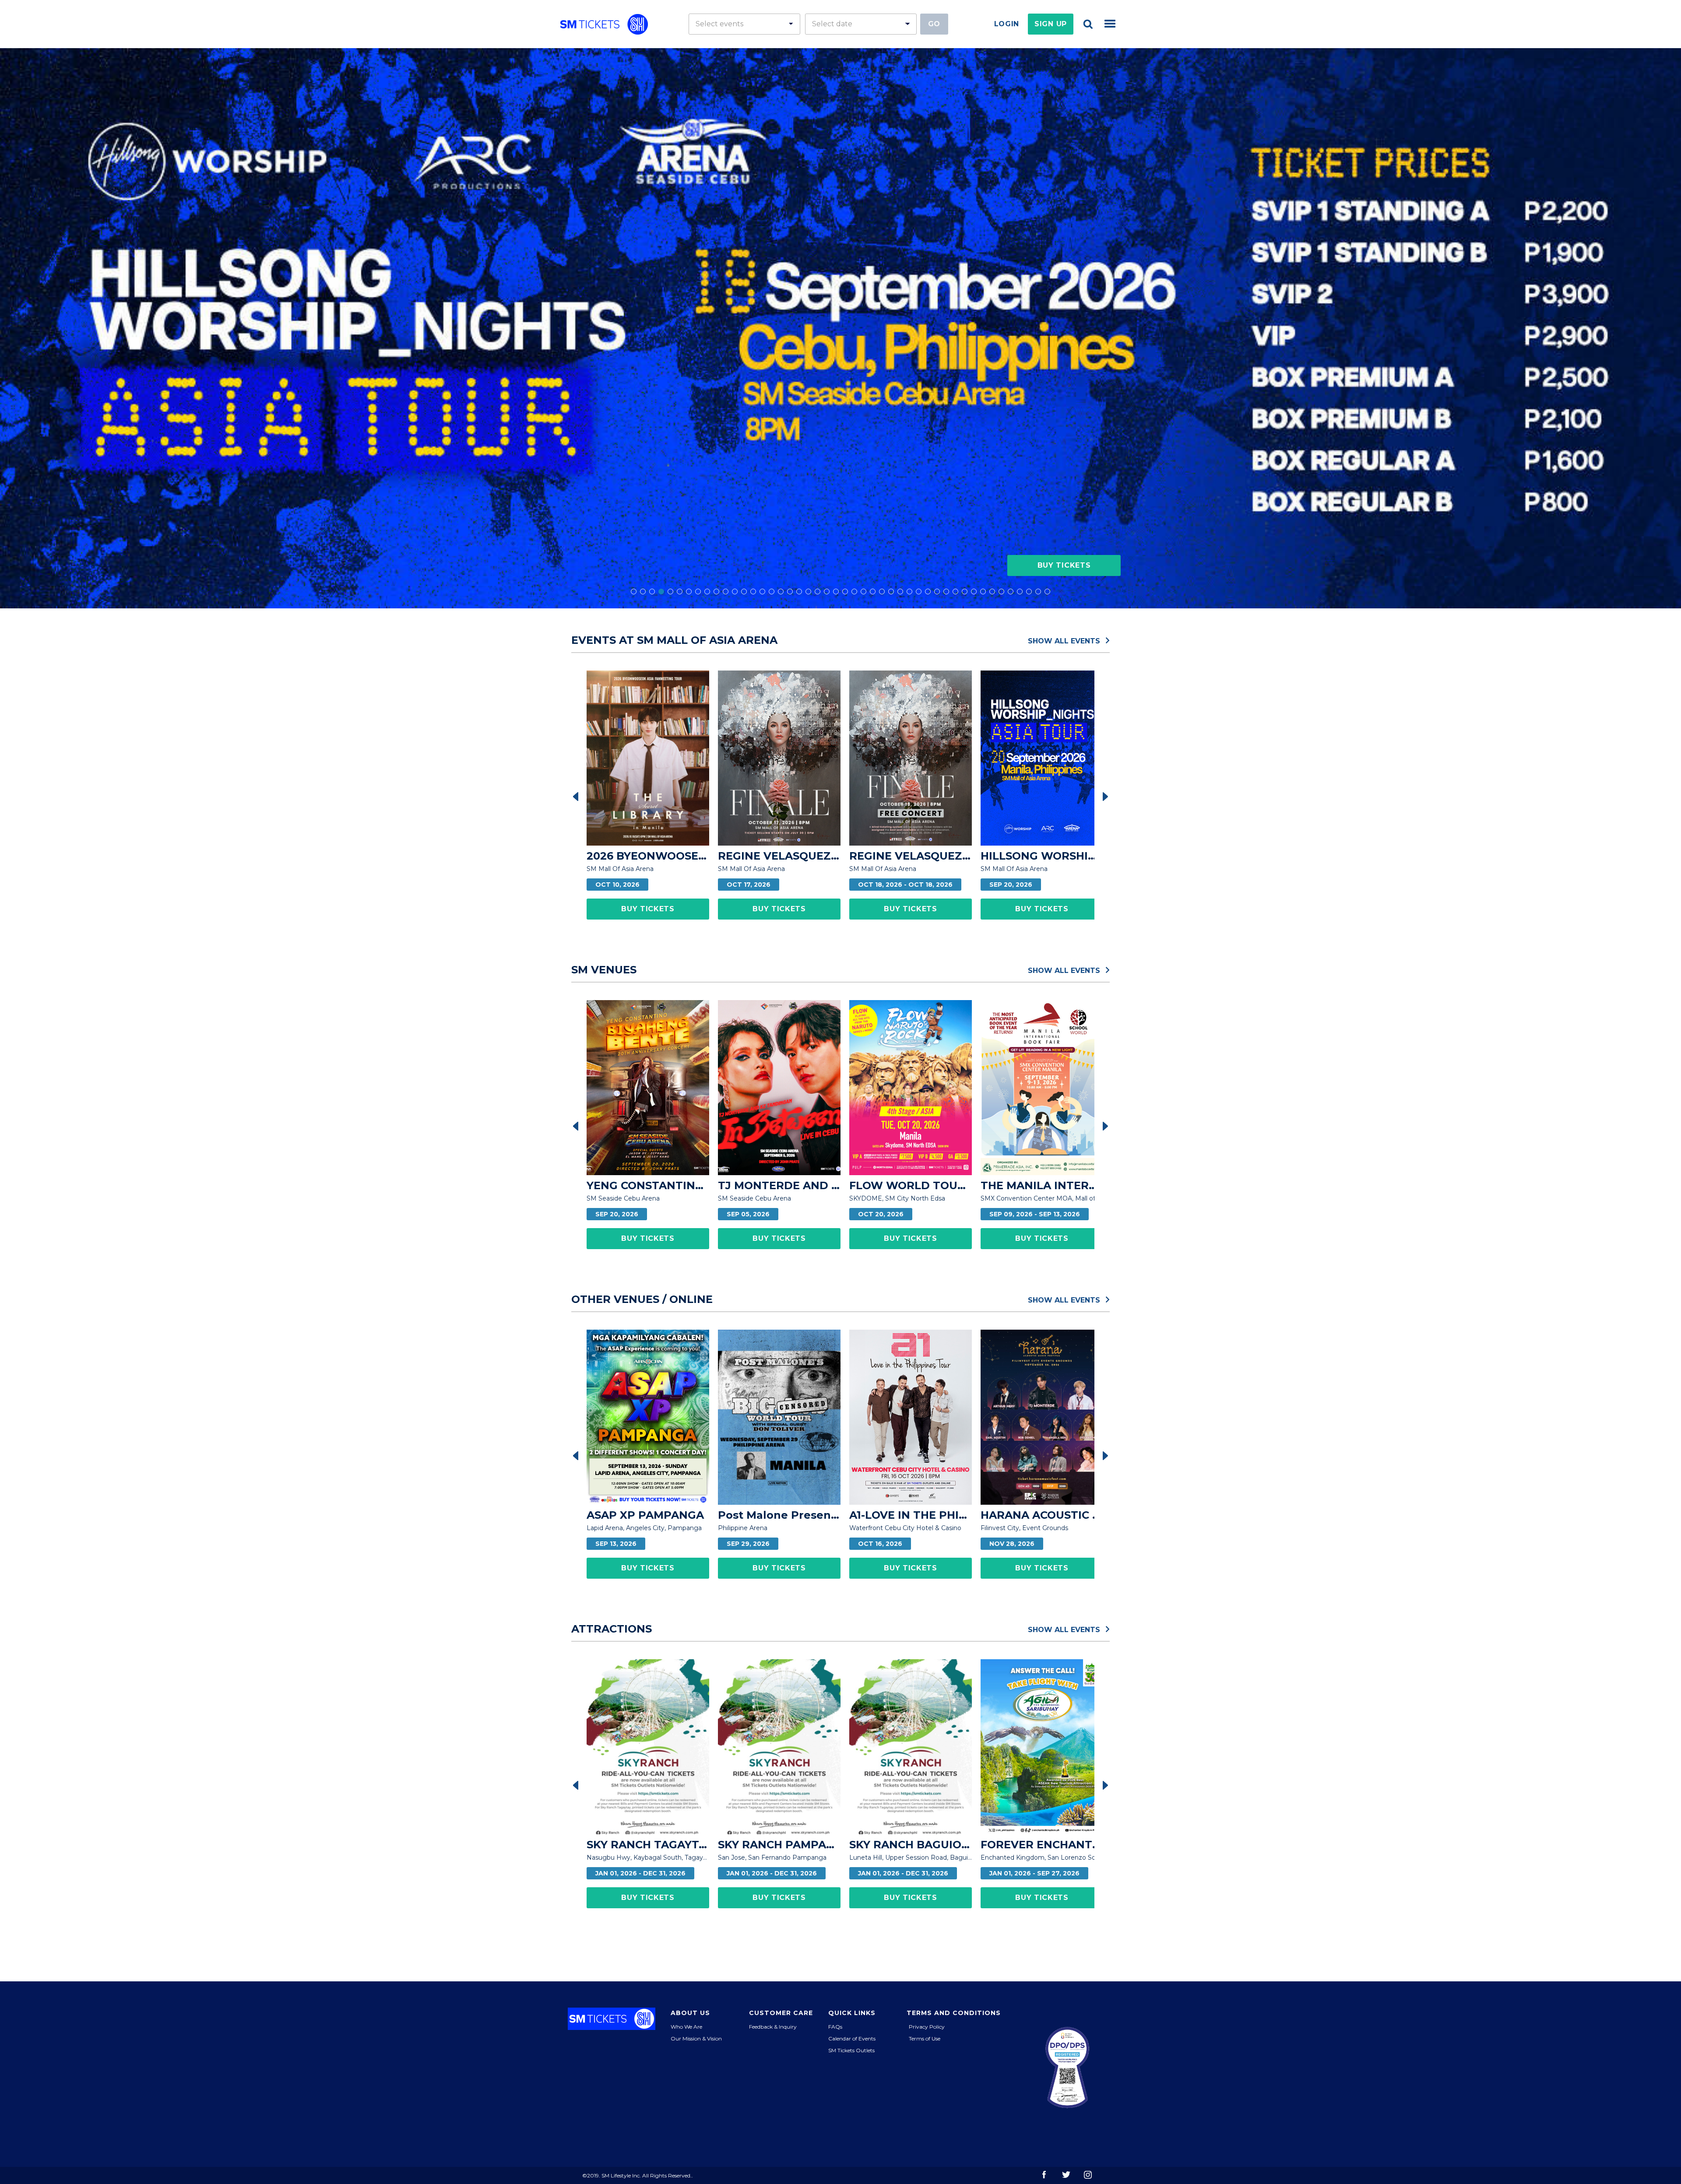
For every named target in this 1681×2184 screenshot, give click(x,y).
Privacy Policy (927, 2027)
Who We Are (686, 2027)
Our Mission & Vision (696, 2038)
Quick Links (852, 2013)
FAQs (835, 2027)
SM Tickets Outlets (851, 2050)
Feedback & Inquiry (773, 2027)
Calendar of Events (852, 2038)
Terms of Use (925, 2038)
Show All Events (1065, 640)
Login (1007, 24)
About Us (690, 2013)
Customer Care (781, 2013)
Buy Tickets (1064, 565)
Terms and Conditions (954, 2013)
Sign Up (1051, 24)
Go (934, 24)
